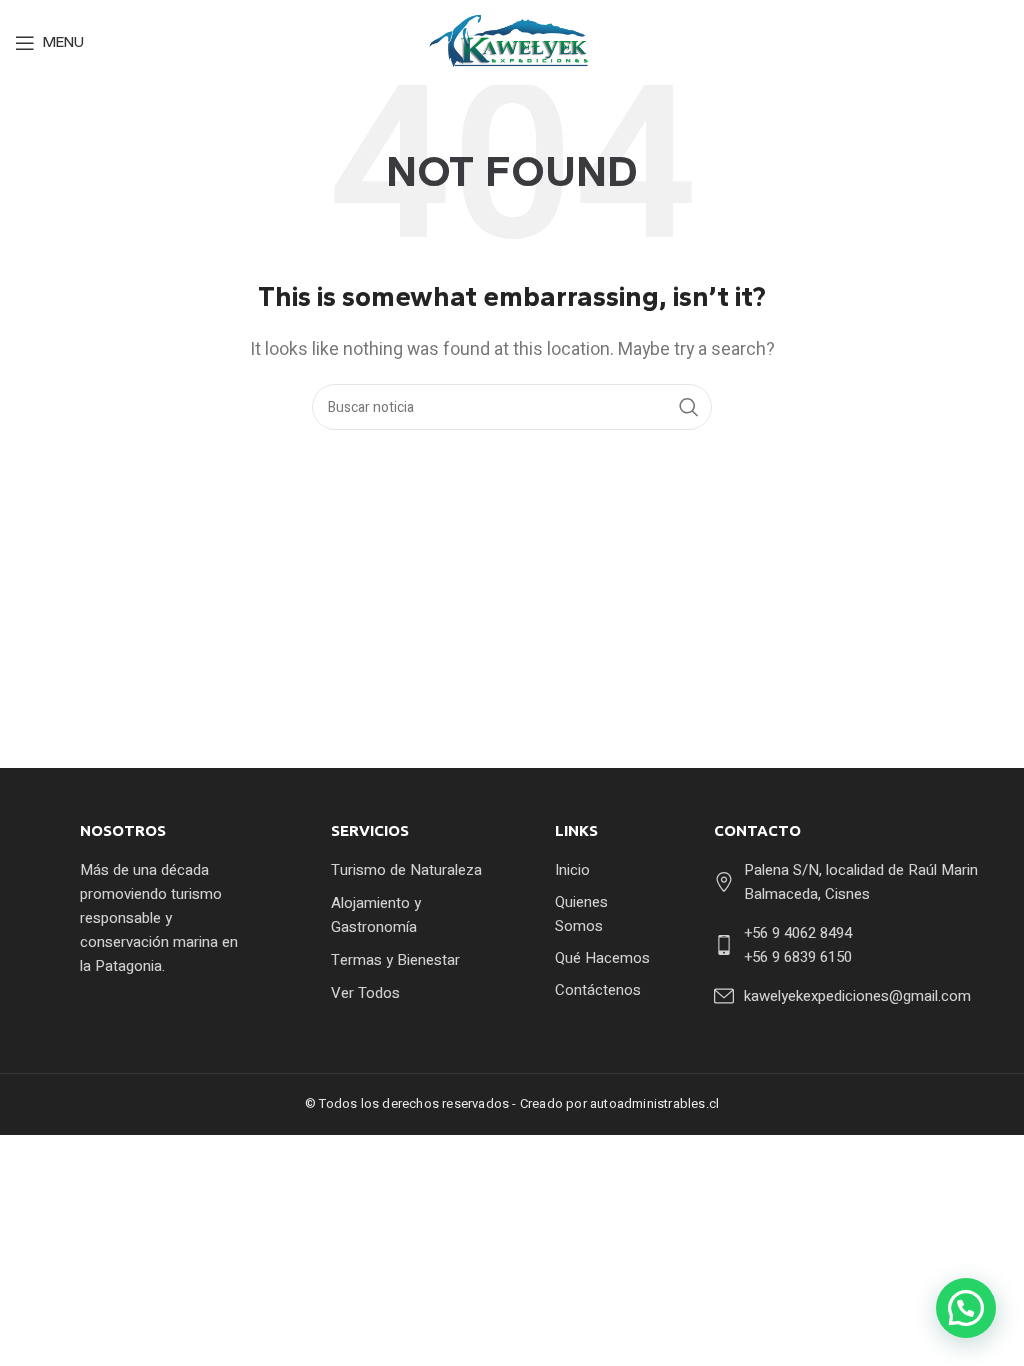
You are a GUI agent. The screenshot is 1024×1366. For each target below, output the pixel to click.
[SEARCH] (689, 407)
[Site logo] (512, 42)
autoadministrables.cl (654, 1103)
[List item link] (408, 870)
